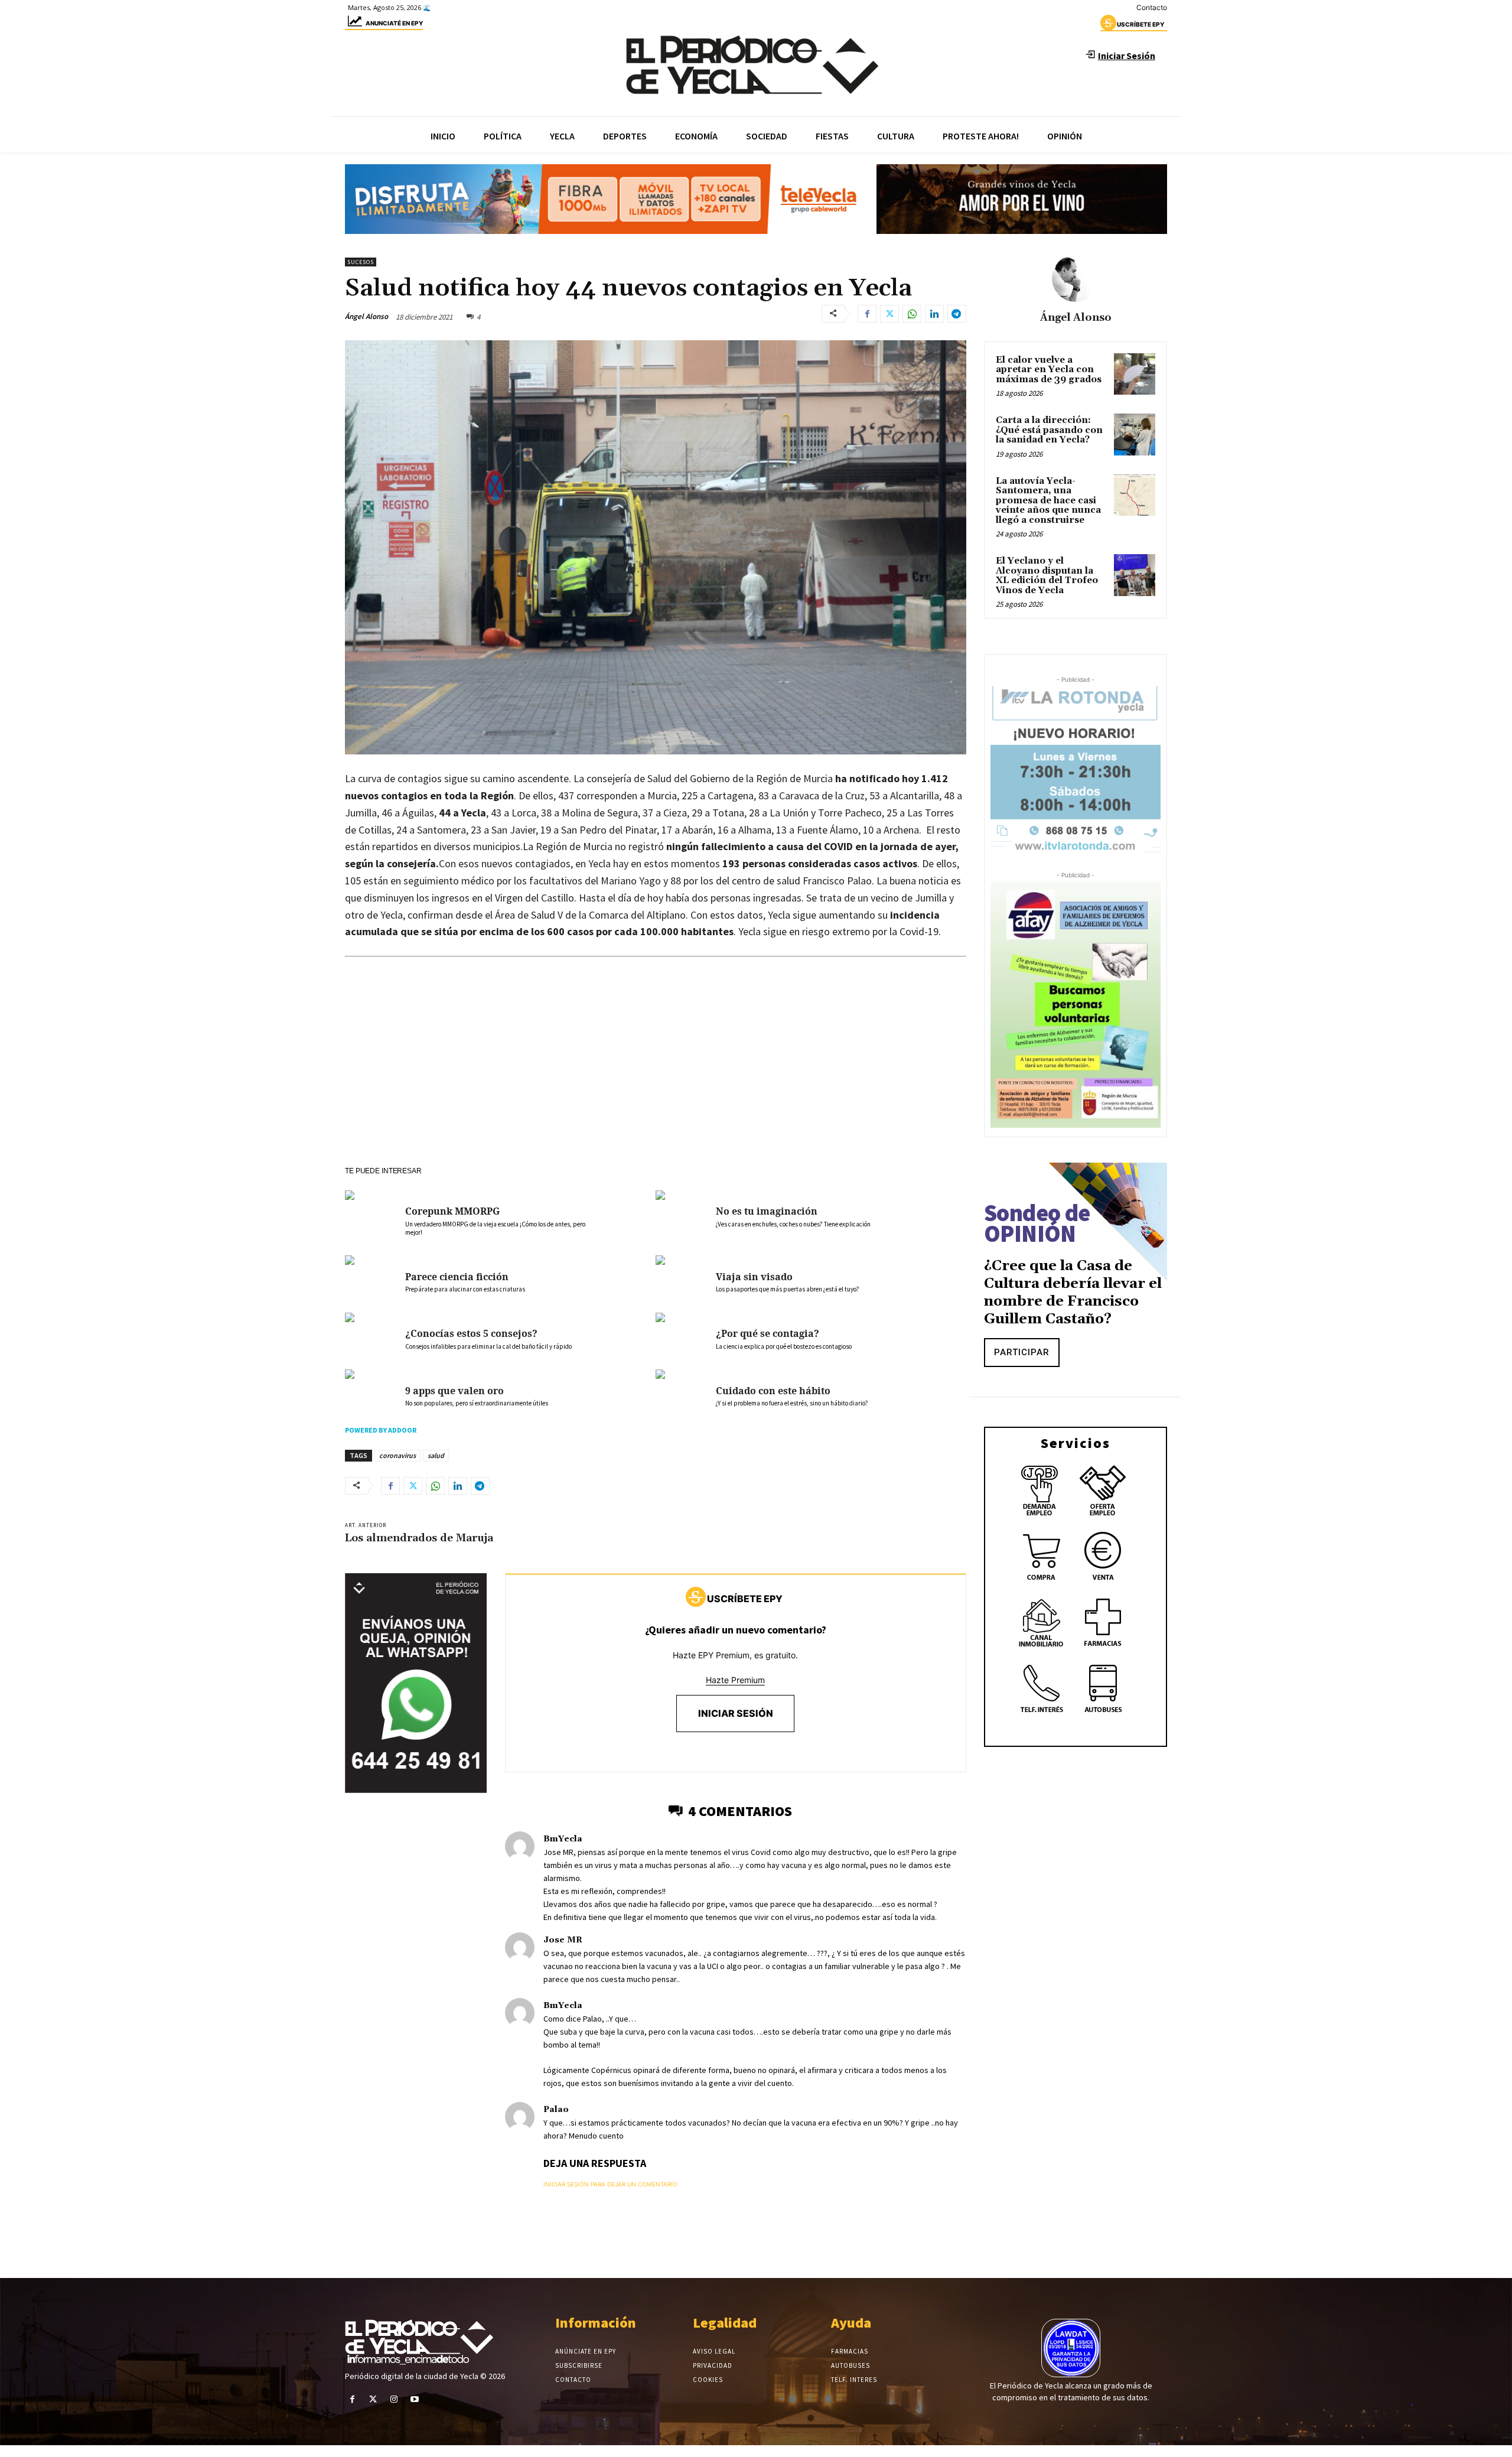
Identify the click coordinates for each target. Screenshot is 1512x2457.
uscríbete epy (1140, 24)
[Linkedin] (934, 314)
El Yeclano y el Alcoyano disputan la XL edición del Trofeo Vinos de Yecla (1047, 576)
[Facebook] (867, 314)
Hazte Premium (735, 1680)
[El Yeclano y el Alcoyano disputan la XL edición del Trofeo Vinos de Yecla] (1135, 575)
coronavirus (397, 1455)
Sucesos (361, 262)
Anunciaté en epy (394, 23)
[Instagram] (394, 2399)
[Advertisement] (656, 1078)
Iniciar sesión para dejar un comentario (610, 2184)
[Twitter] (889, 314)
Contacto (1152, 7)
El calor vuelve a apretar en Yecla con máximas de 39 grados (1049, 370)
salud (436, 1455)
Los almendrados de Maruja (419, 1538)
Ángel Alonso (366, 316)
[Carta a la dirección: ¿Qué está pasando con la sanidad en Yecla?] (1135, 434)
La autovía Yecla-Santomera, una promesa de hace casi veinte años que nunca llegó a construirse (1048, 501)
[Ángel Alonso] (1076, 278)
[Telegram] (957, 314)
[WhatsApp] (912, 314)
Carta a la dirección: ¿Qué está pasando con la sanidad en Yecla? (1049, 430)
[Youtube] (415, 2399)
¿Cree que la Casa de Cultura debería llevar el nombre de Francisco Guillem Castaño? (1073, 1293)
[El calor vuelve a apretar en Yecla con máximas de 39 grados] (1135, 374)
